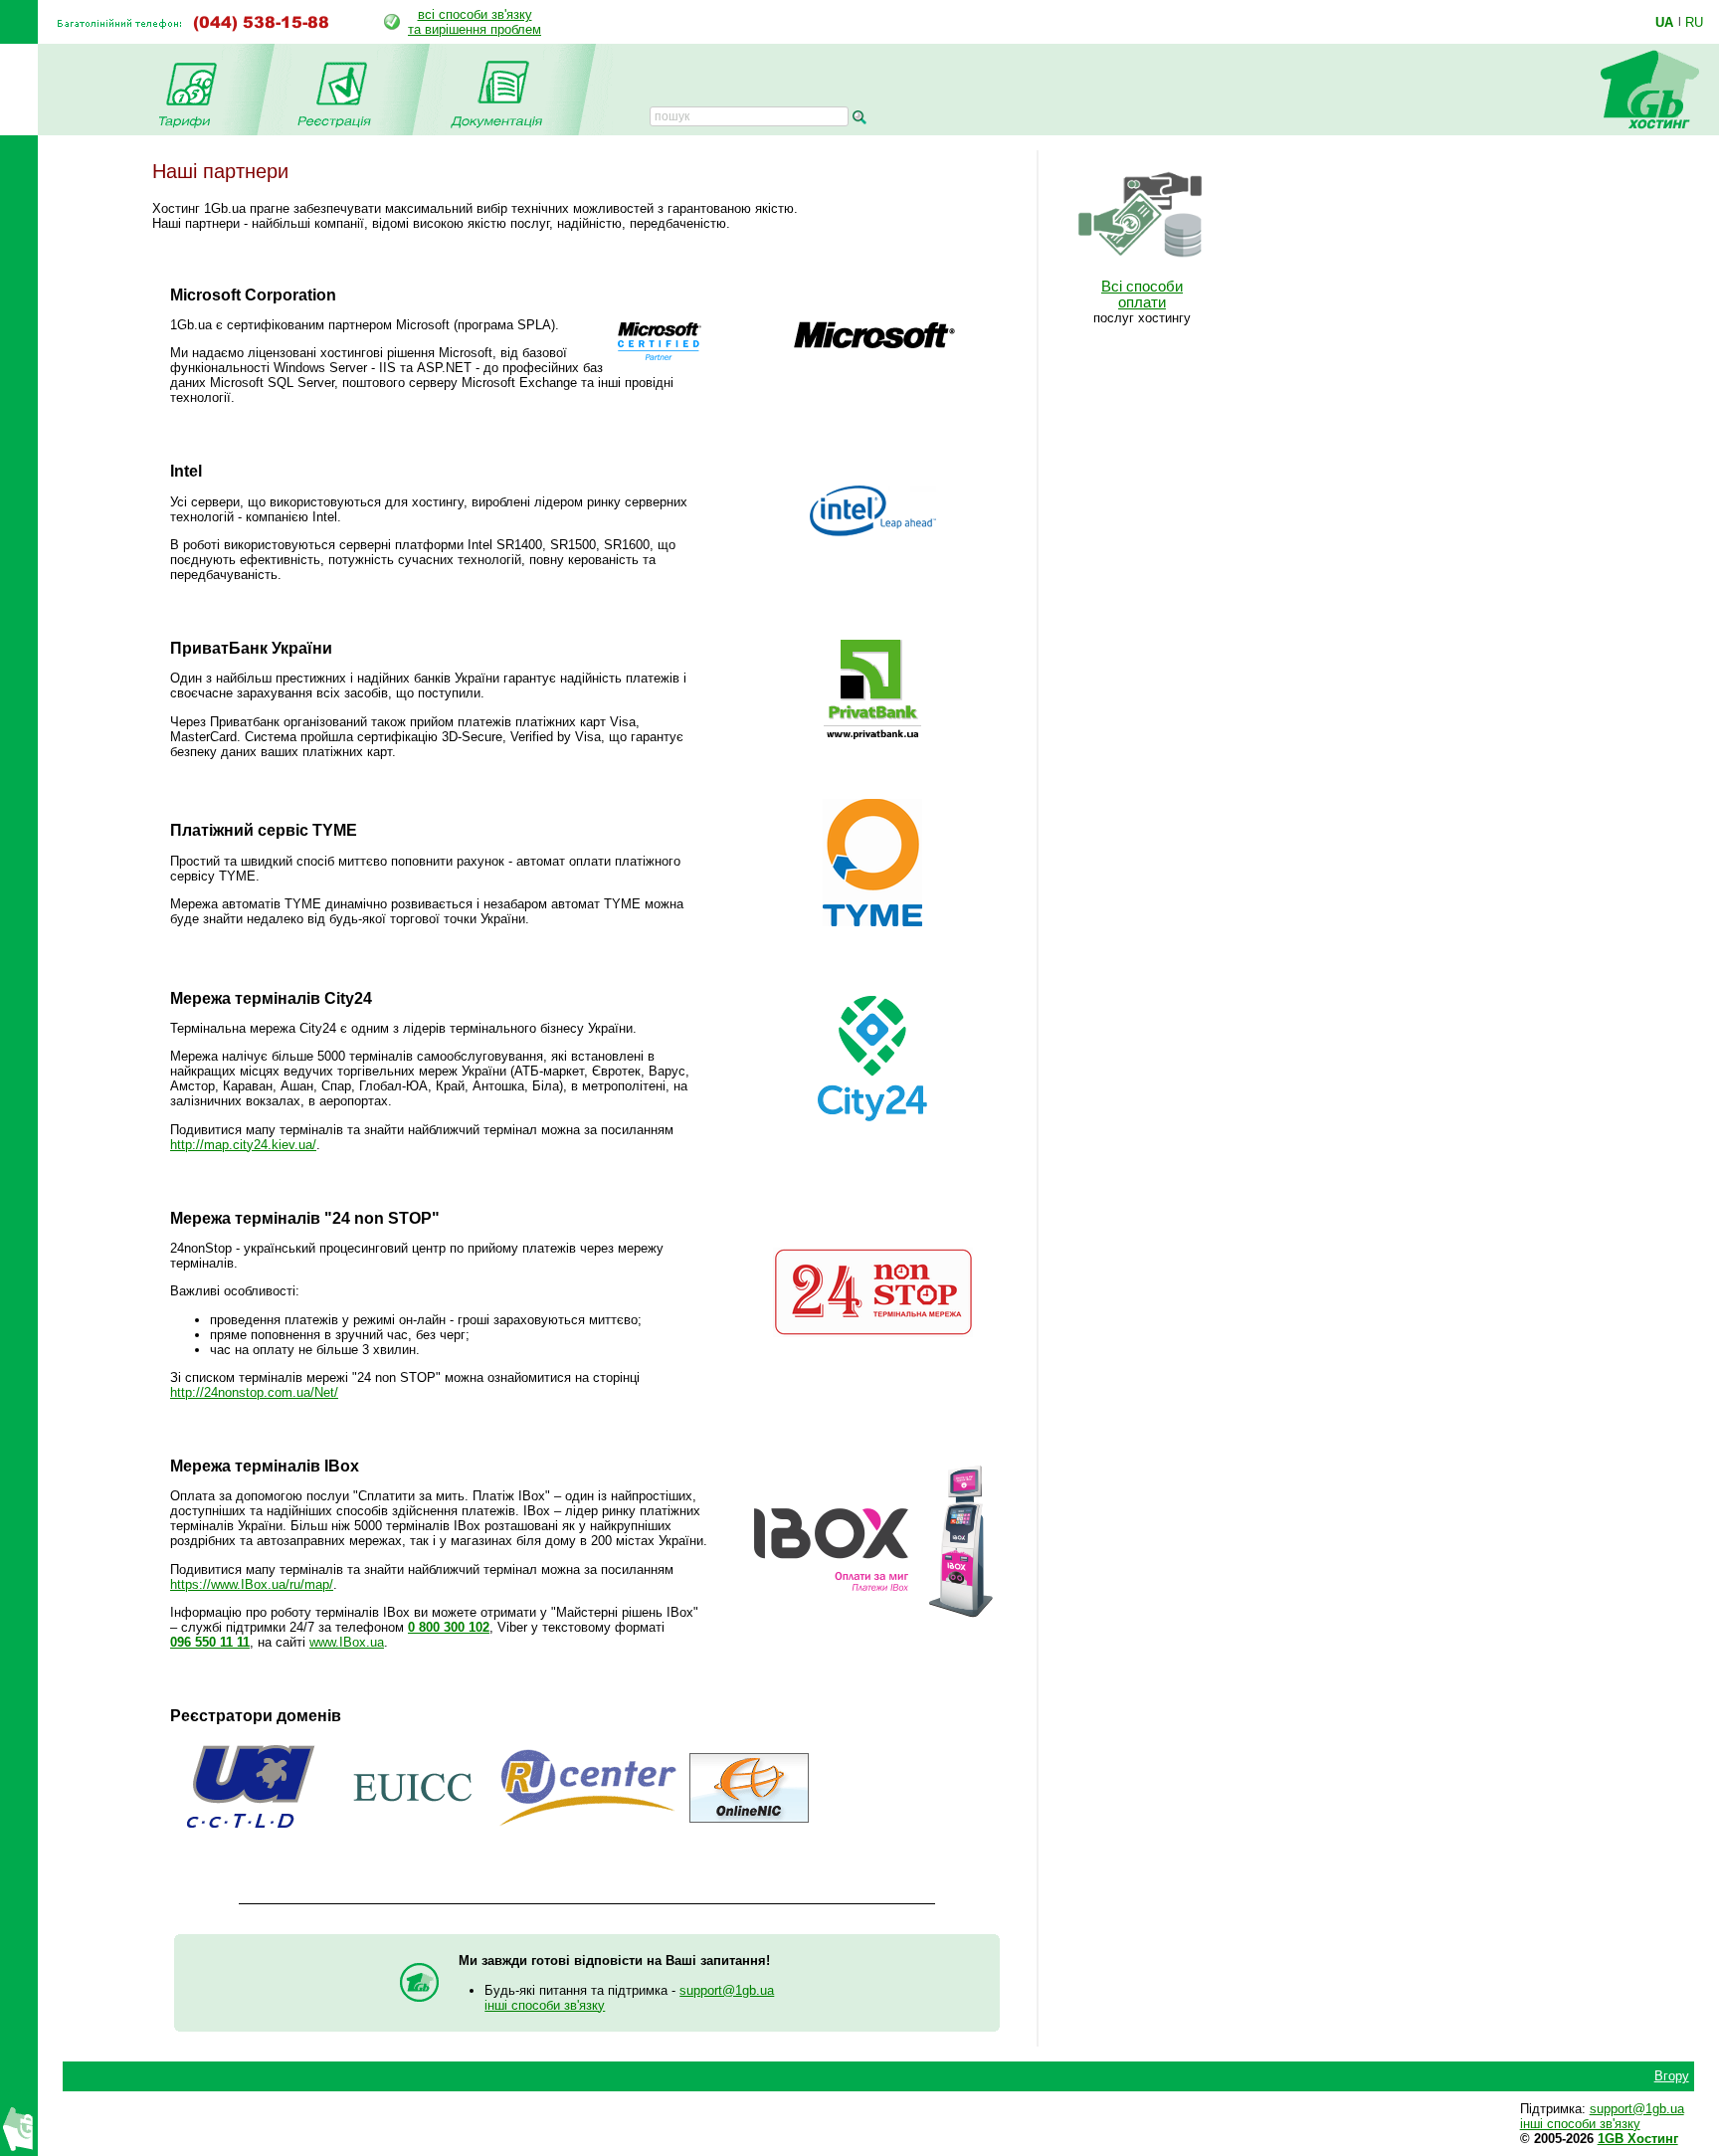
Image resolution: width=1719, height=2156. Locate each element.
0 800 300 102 (449, 1627)
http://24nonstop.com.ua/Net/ (254, 1392)
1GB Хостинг (1638, 2139)
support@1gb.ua (727, 1990)
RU (1694, 22)
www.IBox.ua (347, 1642)
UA (1664, 22)
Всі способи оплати (1142, 294)
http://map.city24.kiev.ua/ (243, 1145)
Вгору (1672, 2076)
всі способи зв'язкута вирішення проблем (475, 22)
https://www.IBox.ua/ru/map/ (252, 1584)
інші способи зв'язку (545, 2005)
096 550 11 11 (210, 1642)
